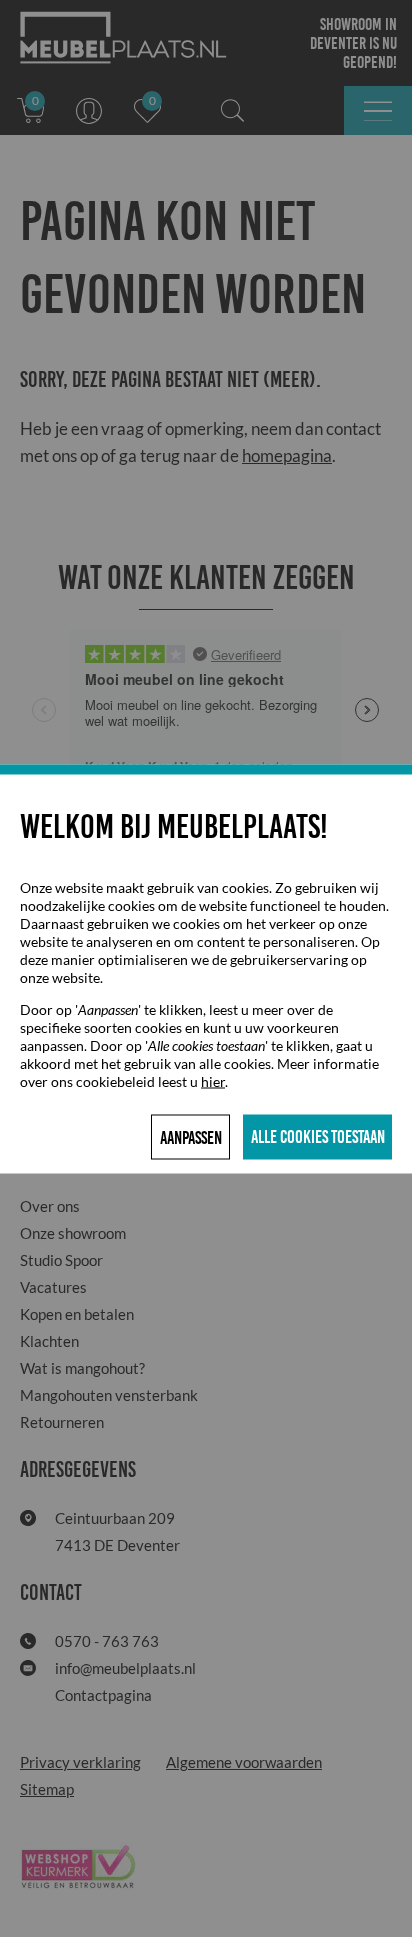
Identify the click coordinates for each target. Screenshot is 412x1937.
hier (213, 1080)
